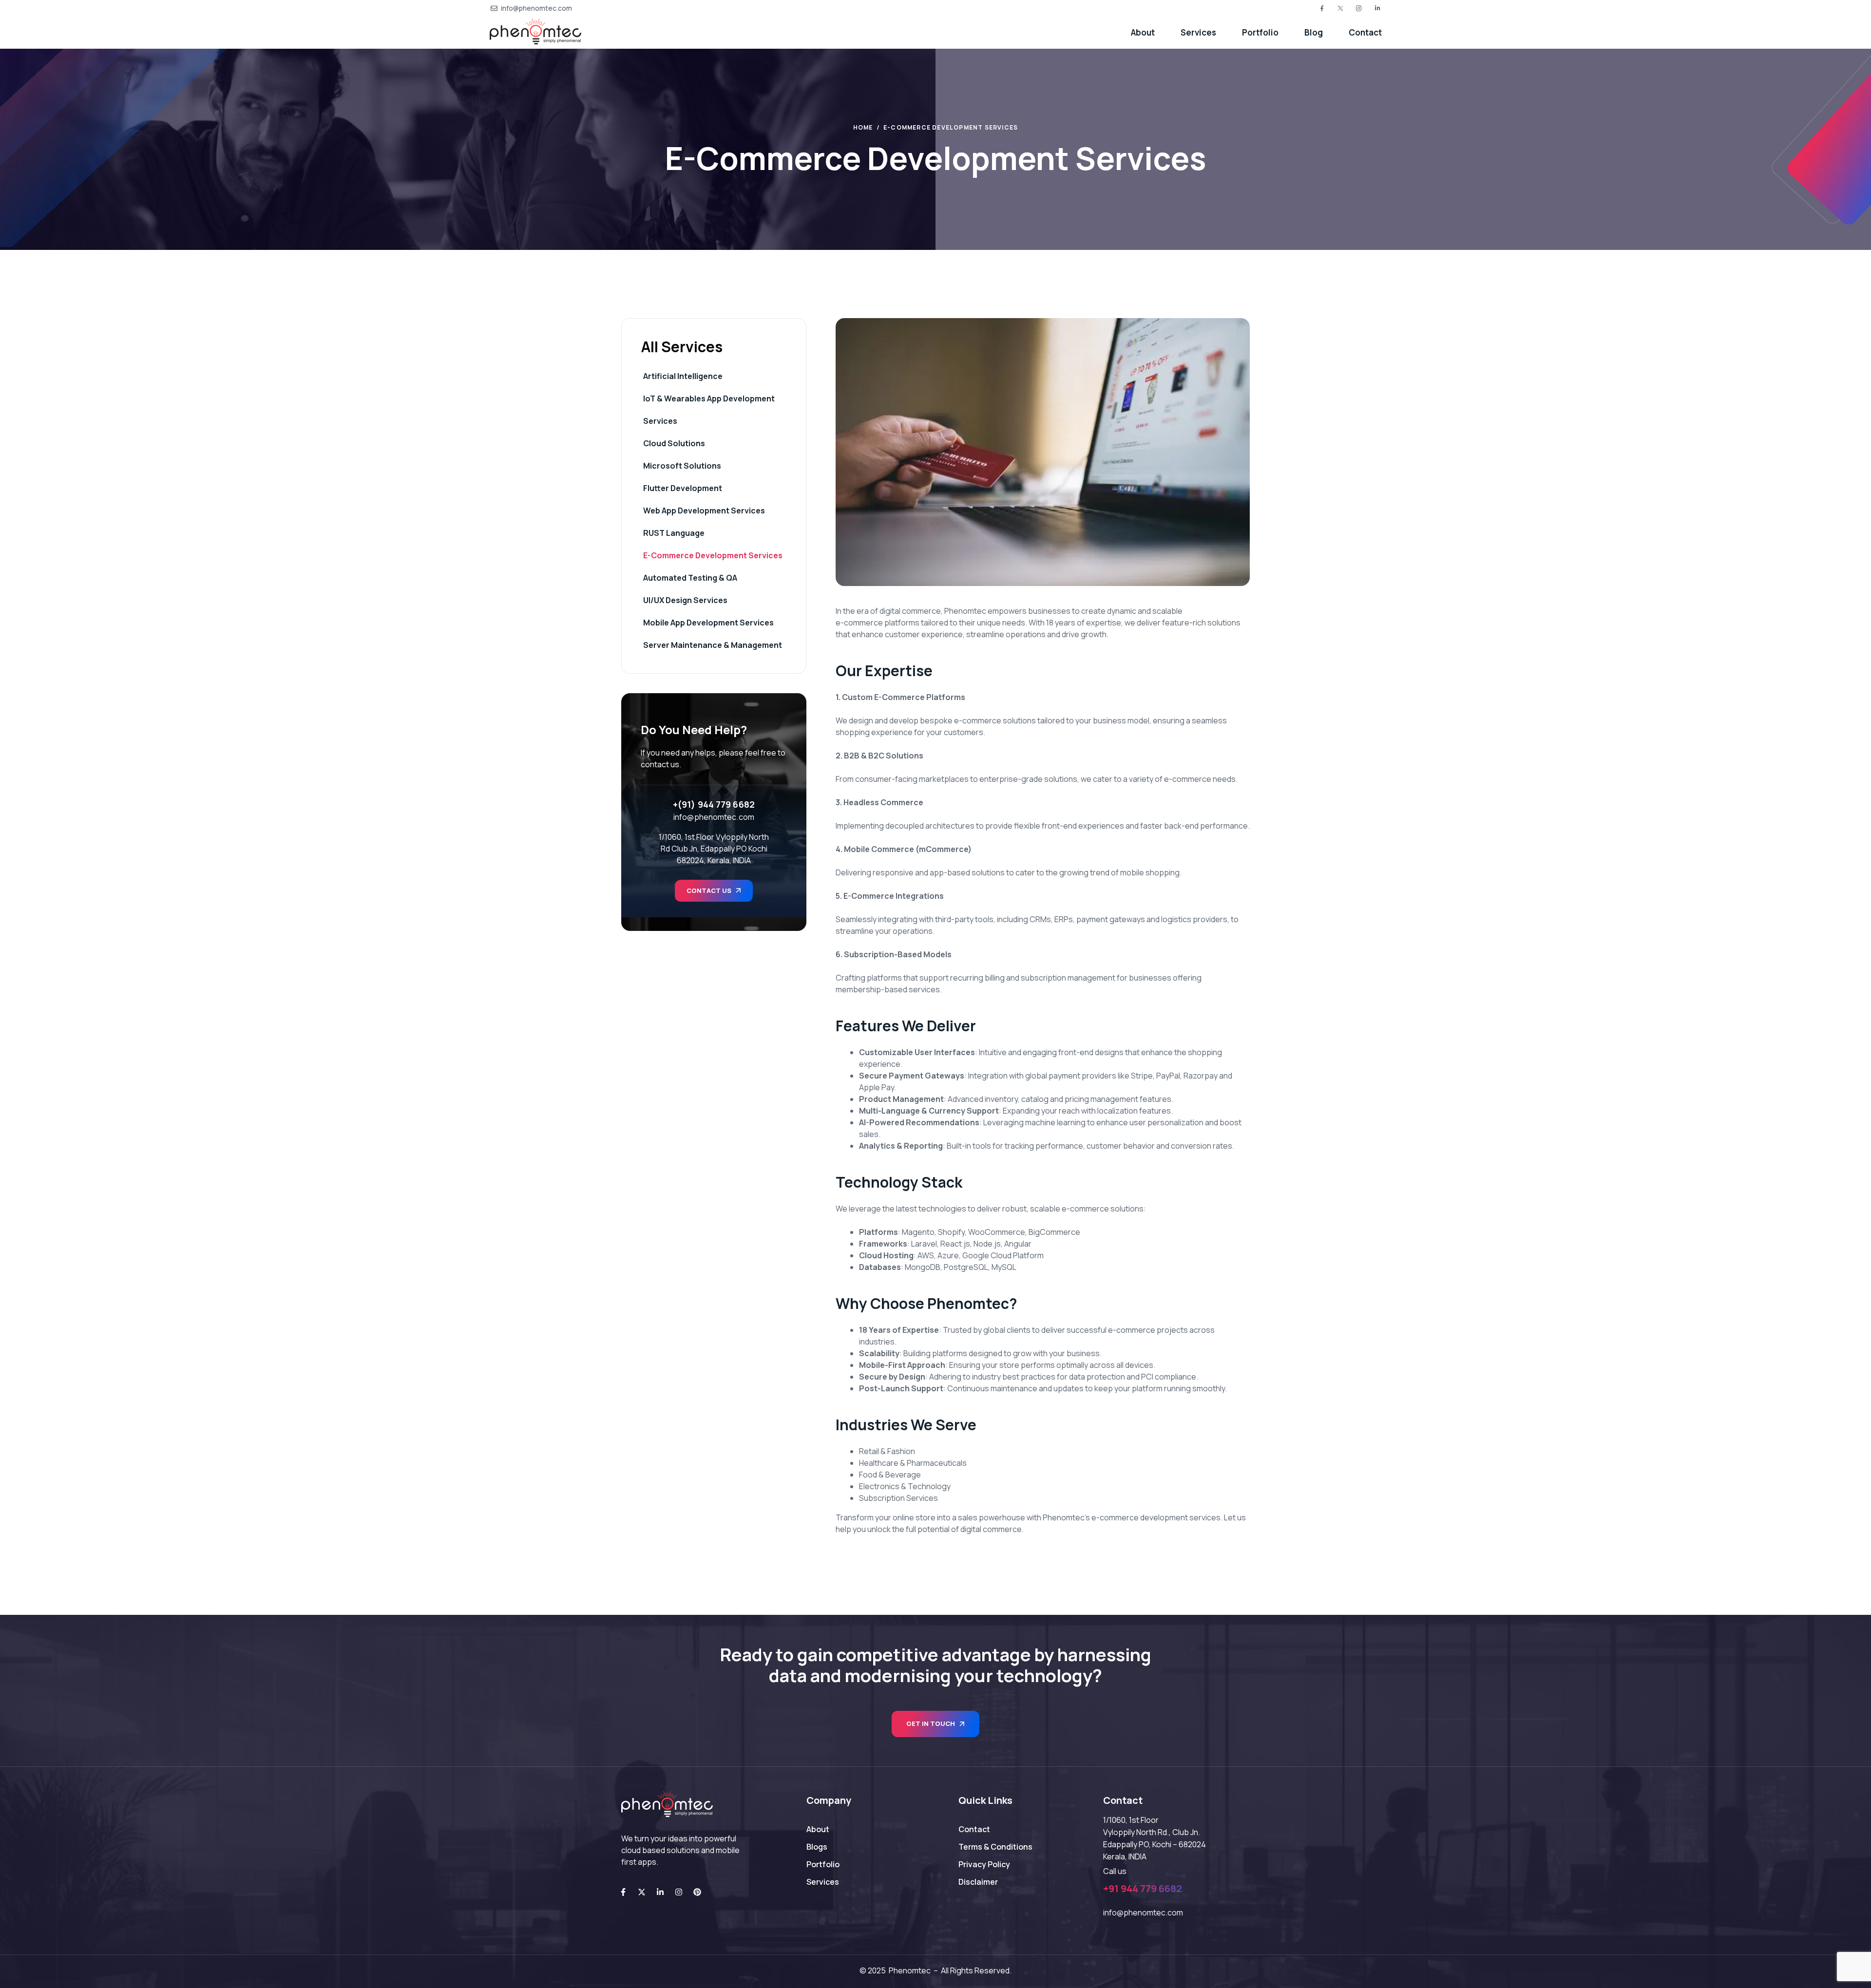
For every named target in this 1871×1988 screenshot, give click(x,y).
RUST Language (674, 533)
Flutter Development (683, 488)
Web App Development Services (704, 511)
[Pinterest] (697, 1892)
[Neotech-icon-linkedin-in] (1377, 8)
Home (863, 127)
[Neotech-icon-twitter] (1340, 8)
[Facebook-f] (623, 1892)
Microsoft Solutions (682, 466)
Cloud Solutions (674, 443)
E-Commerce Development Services (713, 555)
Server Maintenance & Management (713, 645)
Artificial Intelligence (683, 376)
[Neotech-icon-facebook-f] (1322, 8)
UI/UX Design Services (685, 600)
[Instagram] (679, 1892)
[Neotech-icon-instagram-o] (1359, 8)
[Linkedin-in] (660, 1892)
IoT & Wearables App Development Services (709, 410)
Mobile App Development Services (708, 623)
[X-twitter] (642, 1892)
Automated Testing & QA (690, 578)
